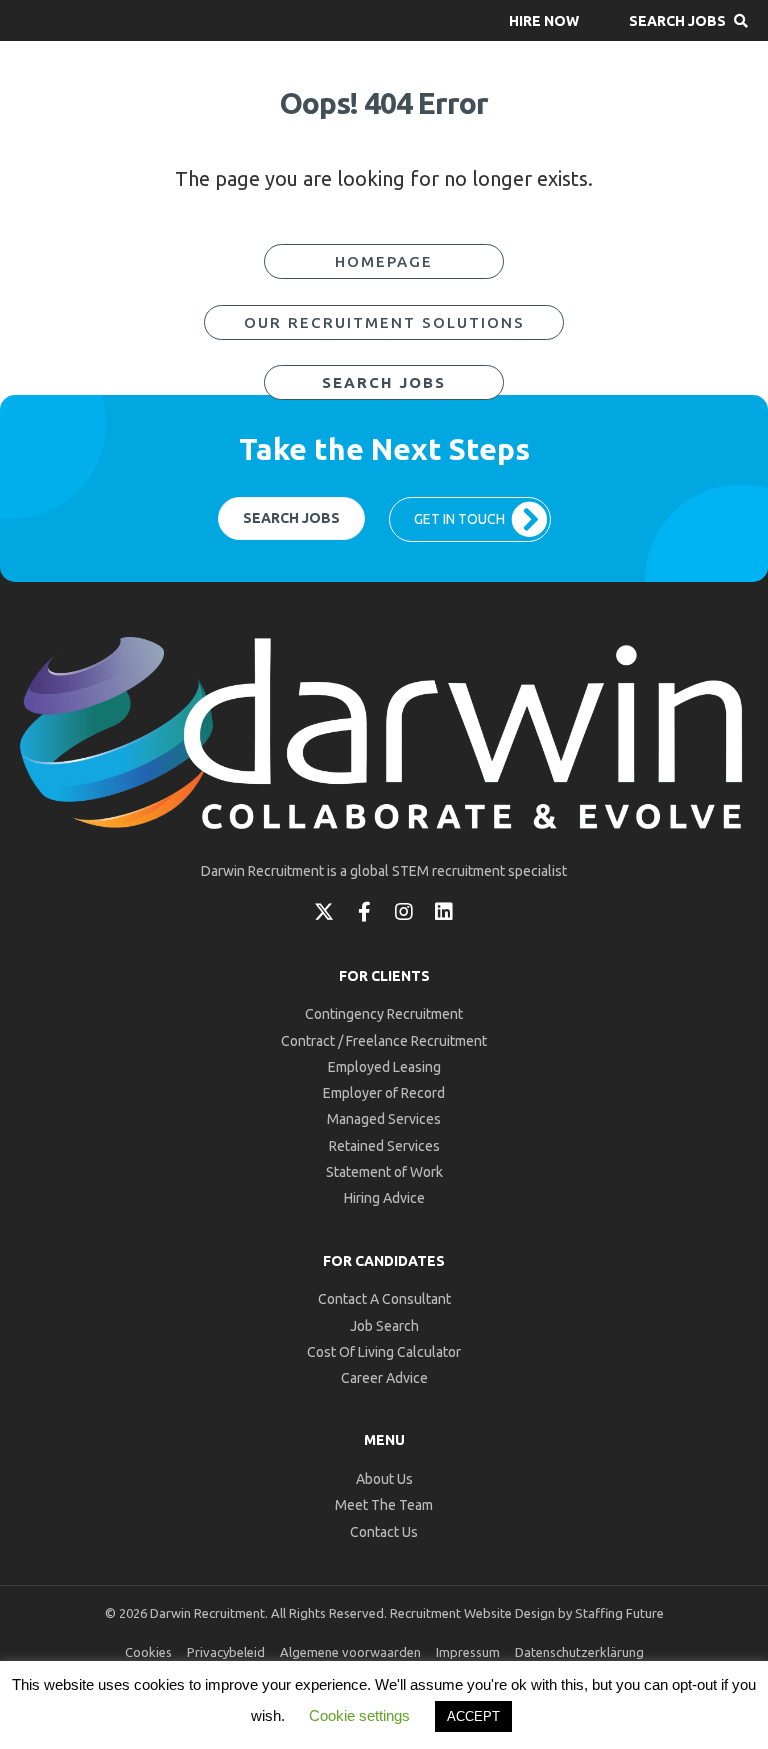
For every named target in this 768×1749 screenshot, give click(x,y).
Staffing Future (619, 1613)
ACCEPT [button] (473, 1716)
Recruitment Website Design (472, 1613)
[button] (544, 20)
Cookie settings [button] (359, 1715)
